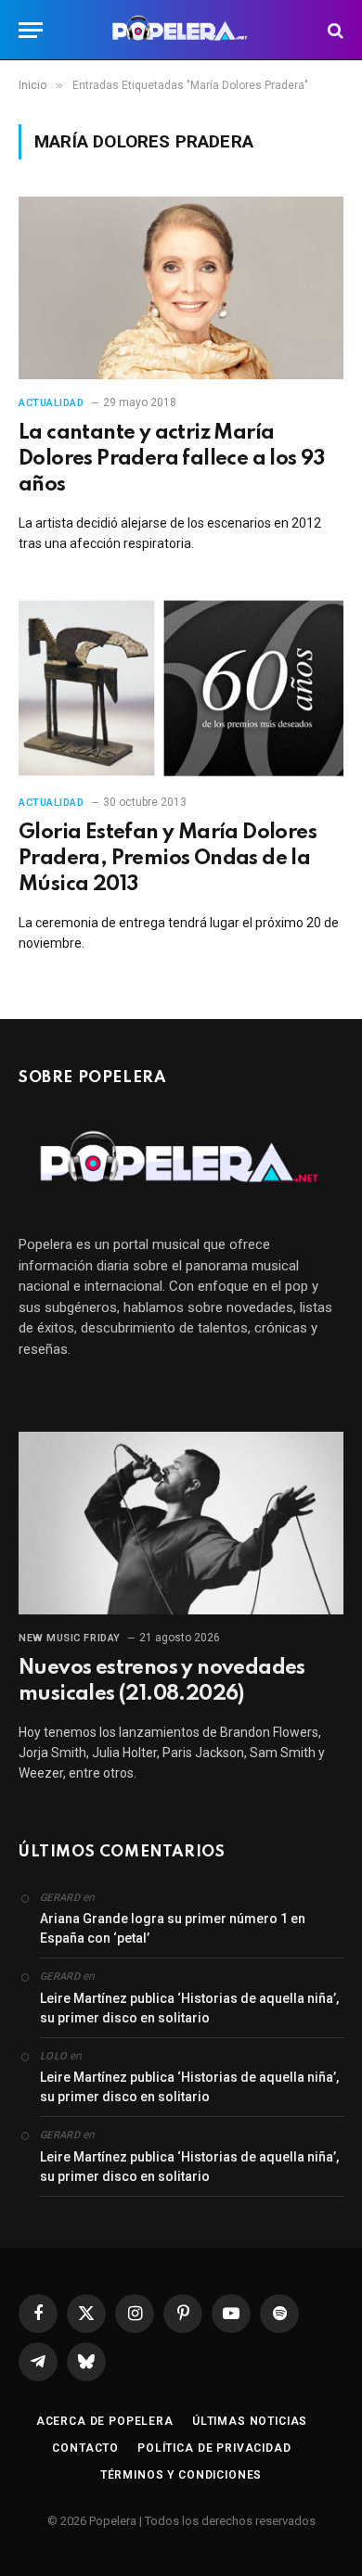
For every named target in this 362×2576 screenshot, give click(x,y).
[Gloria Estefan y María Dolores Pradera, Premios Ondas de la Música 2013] (181, 689)
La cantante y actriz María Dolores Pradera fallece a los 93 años (172, 459)
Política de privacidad (214, 2448)
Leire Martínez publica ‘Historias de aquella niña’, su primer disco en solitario (189, 2008)
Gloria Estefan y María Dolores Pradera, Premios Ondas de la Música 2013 (168, 859)
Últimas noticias (250, 2421)
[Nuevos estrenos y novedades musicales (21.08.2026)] (181, 1523)
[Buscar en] (334, 30)
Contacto (85, 2448)
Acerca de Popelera (105, 2421)
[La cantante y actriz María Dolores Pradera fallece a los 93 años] (181, 288)
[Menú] (31, 30)
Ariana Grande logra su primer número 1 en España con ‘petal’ (173, 1928)
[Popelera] (181, 30)
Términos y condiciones (181, 2475)
